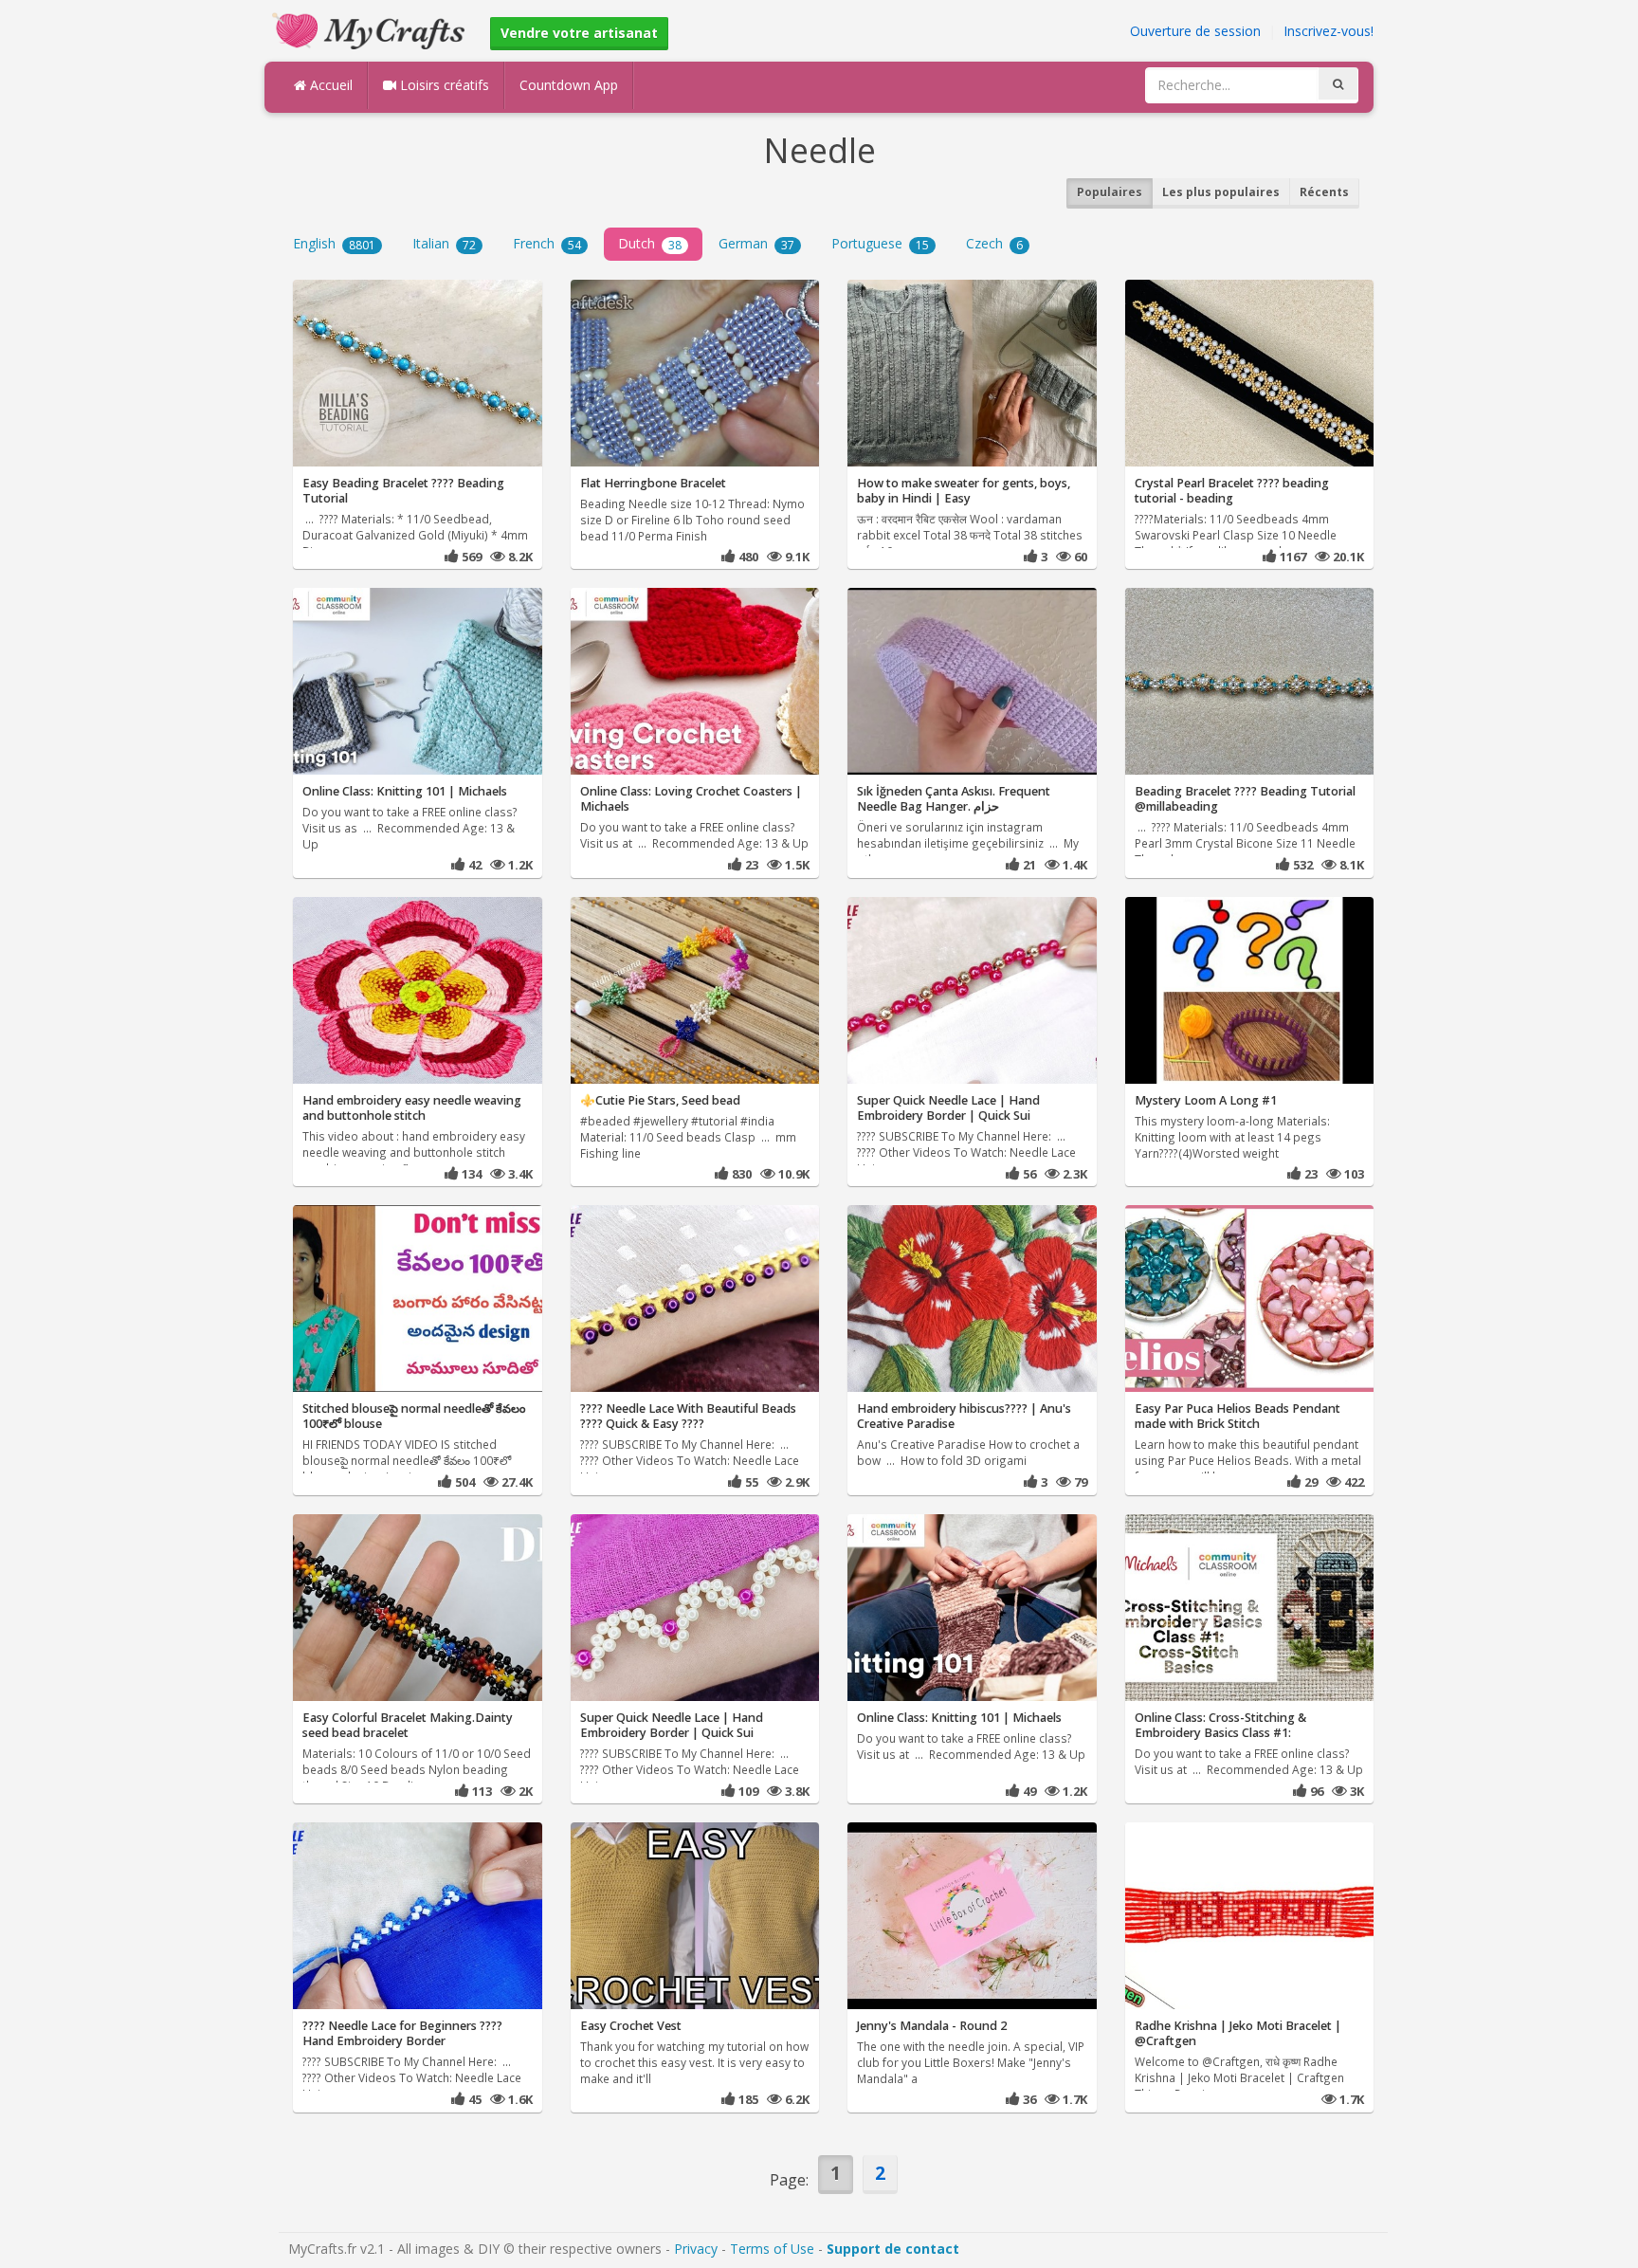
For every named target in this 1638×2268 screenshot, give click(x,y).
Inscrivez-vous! (1329, 31)
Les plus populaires (1221, 192)
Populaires (1110, 192)
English (334, 243)
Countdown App (569, 85)
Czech (994, 243)
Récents (1324, 192)
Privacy (696, 2249)
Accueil (329, 85)
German (756, 243)
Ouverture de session (1195, 31)
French (547, 243)
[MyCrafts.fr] (371, 29)
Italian (444, 243)
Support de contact (893, 2249)
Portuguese (880, 243)
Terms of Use (772, 2249)
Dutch (650, 243)
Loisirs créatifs (443, 85)
